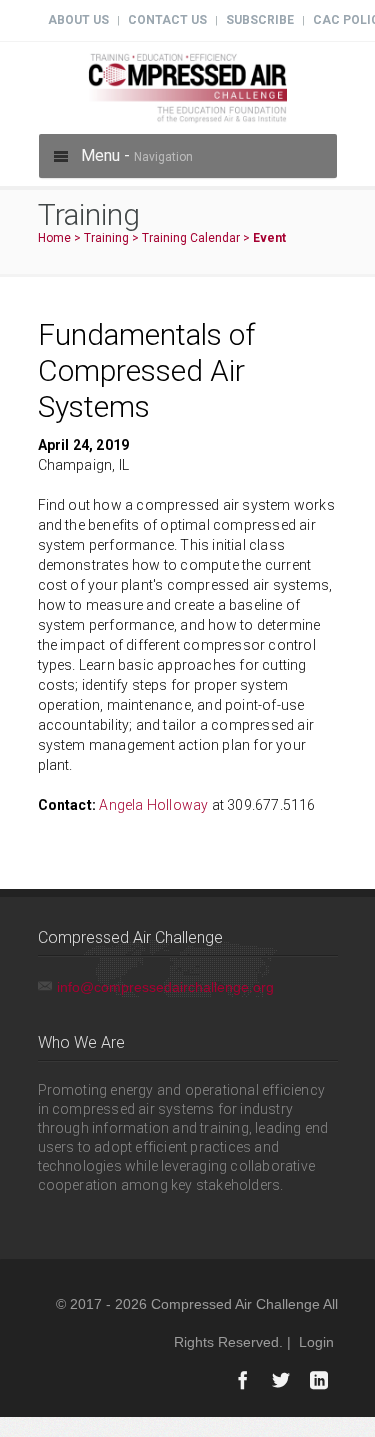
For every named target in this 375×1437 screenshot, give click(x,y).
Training (106, 238)
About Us (78, 20)
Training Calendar (191, 238)
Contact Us (167, 20)
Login (316, 1342)
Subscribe (260, 20)
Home (54, 238)
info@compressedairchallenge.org (165, 987)
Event (269, 238)
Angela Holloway (153, 805)
